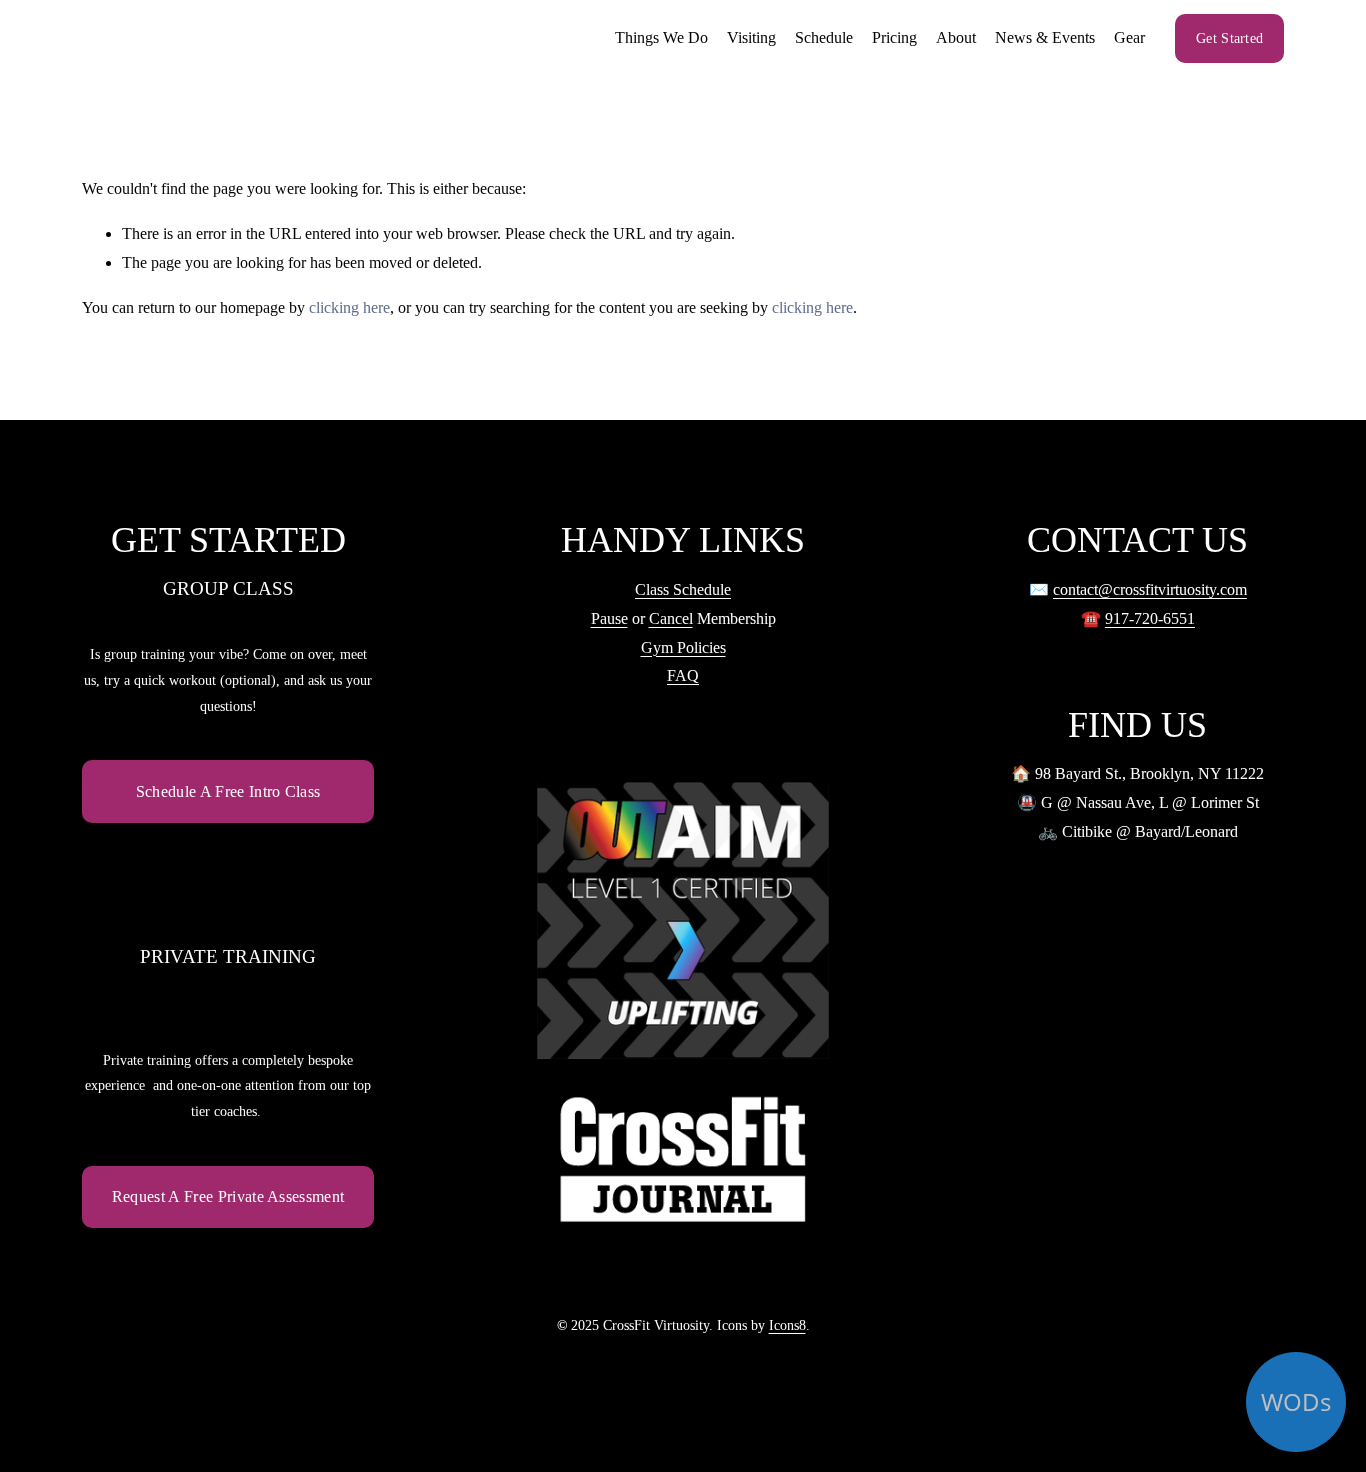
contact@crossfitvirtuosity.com (1150, 589)
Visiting (751, 37)
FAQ (683, 675)
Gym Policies (683, 647)
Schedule (824, 37)
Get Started (1229, 38)
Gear (1129, 37)
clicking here (349, 307)
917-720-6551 (1150, 618)
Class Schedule (683, 589)
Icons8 (787, 1325)
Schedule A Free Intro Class (228, 791)
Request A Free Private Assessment (228, 1196)
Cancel (671, 618)
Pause (609, 618)
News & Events (1045, 37)
